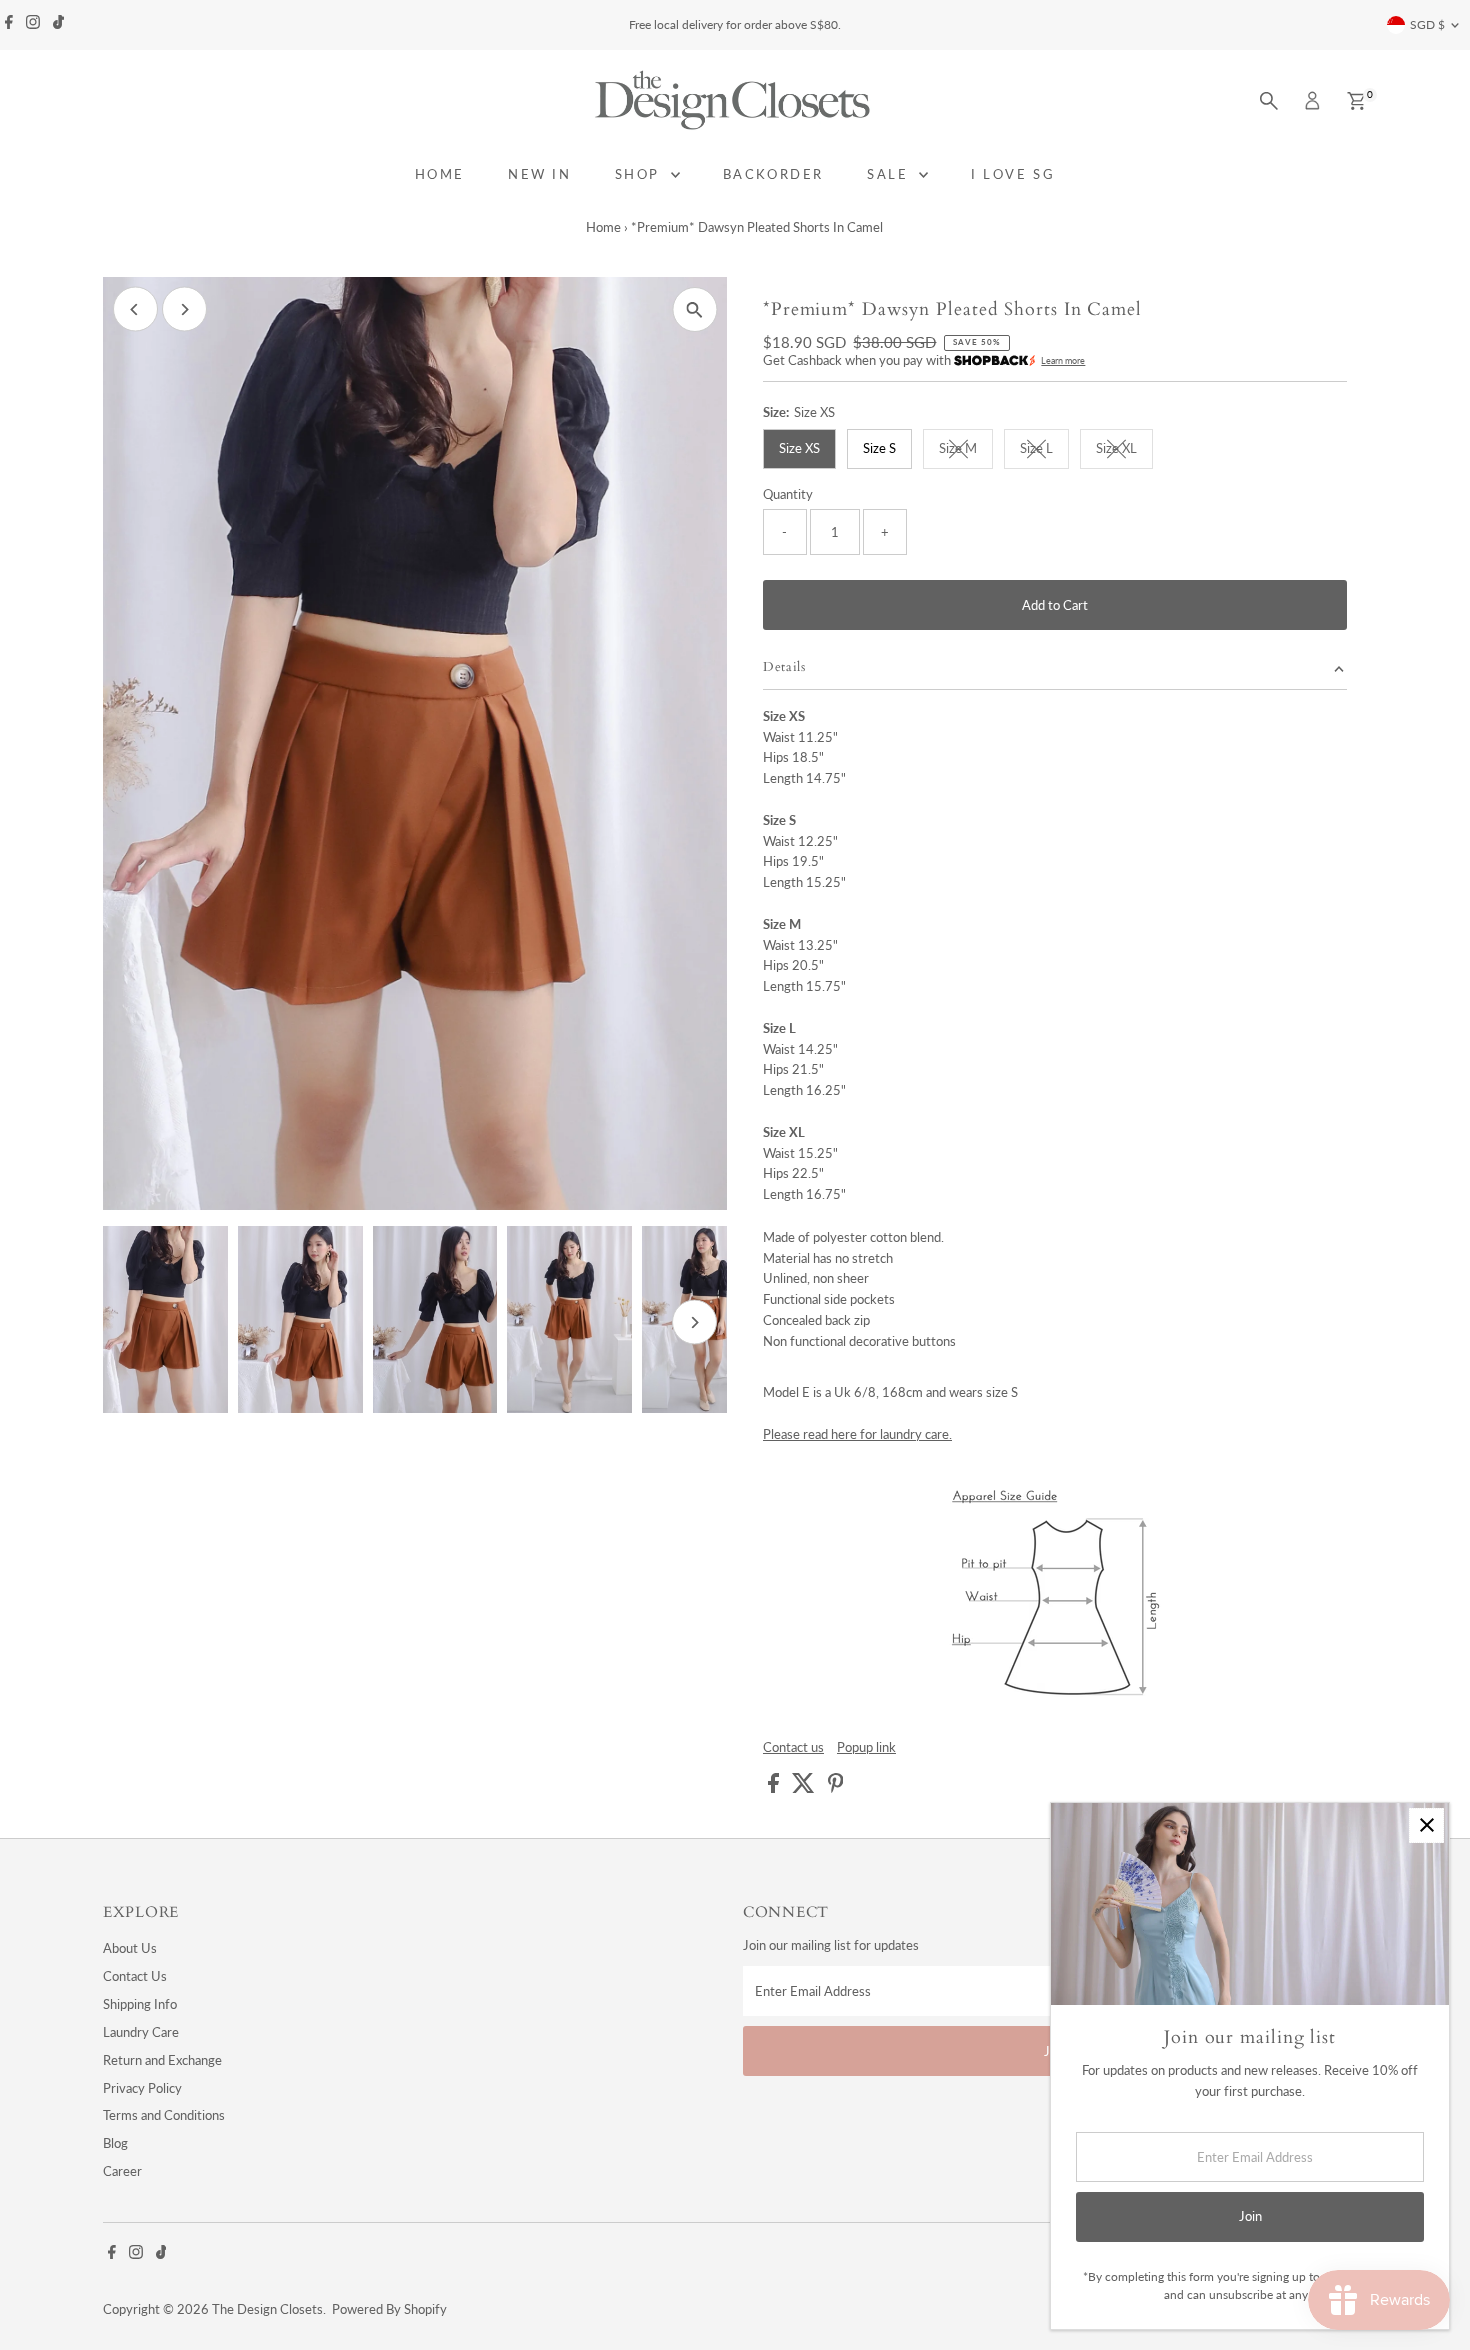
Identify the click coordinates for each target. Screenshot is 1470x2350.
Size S (879, 448)
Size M (966, 451)
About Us (130, 1948)
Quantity (788, 494)
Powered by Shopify (389, 2309)
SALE (890, 174)
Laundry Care (141, 2032)
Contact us (793, 1747)
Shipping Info (140, 2004)
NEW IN (540, 174)
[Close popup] (1426, 1825)
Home (603, 227)
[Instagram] (33, 25)
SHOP (640, 174)
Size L (1044, 451)
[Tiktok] (58, 25)
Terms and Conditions (164, 2115)
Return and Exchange (162, 2060)
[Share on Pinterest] (836, 1788)
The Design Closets (267, 2309)
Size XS (799, 448)
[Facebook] (9, 25)
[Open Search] (1269, 101)
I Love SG (1013, 174)
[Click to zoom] (694, 309)
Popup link (866, 1747)
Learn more (1063, 360)
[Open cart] (1356, 101)
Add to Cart (1055, 605)
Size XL (1124, 451)
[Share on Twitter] (805, 1788)
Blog (115, 2143)
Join (1250, 2216)
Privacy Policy (142, 2088)
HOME (440, 174)
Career (122, 2171)
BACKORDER (773, 174)
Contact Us (135, 1976)
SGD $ (1427, 24)
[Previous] (135, 309)
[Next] (184, 309)
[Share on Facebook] (775, 1788)
